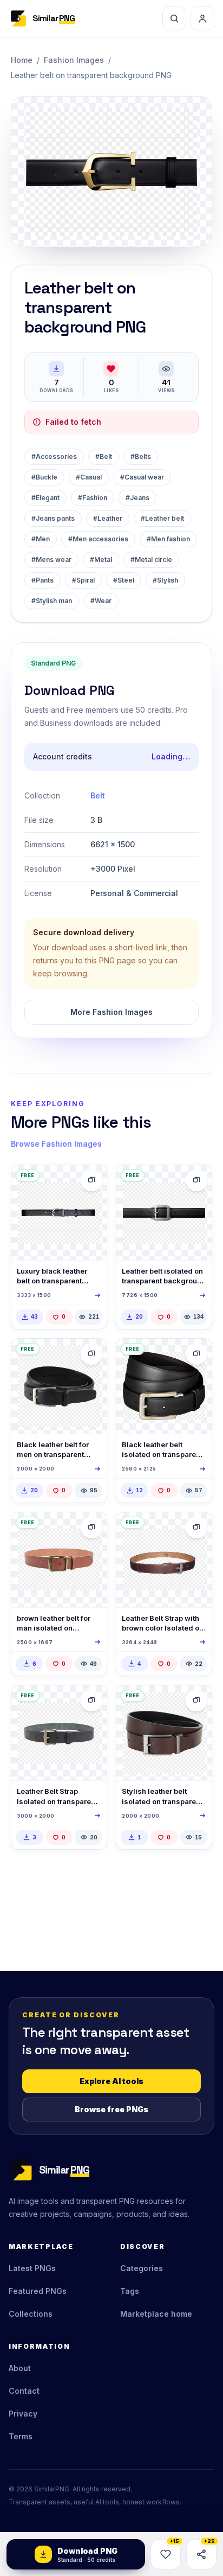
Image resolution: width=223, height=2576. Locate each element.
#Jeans (137, 498)
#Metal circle (151, 560)
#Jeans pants (53, 518)
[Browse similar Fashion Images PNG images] (91, 1180)
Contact (24, 2391)
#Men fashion (168, 539)
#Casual (89, 477)
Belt (98, 795)
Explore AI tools (111, 2081)
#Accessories (54, 456)
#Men (41, 539)
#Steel (124, 580)
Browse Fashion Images (56, 1144)
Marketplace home (156, 2314)
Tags (130, 2291)
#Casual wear (142, 477)
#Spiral (83, 580)
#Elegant (45, 498)
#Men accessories (98, 539)
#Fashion (93, 498)
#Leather (108, 518)
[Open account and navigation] (202, 18)
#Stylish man (52, 601)
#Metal (101, 560)
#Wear (101, 601)
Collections (31, 2314)
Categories (142, 2268)
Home (22, 60)
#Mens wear (51, 560)
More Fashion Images (111, 1012)
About (20, 2368)
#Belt (104, 456)
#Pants (42, 580)
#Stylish (165, 580)
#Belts (141, 456)
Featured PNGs (38, 2291)
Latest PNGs (32, 2268)
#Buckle (44, 477)
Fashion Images (74, 60)
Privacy (23, 2414)
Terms (21, 2436)
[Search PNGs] (174, 18)
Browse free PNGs (111, 2109)
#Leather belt (162, 518)
